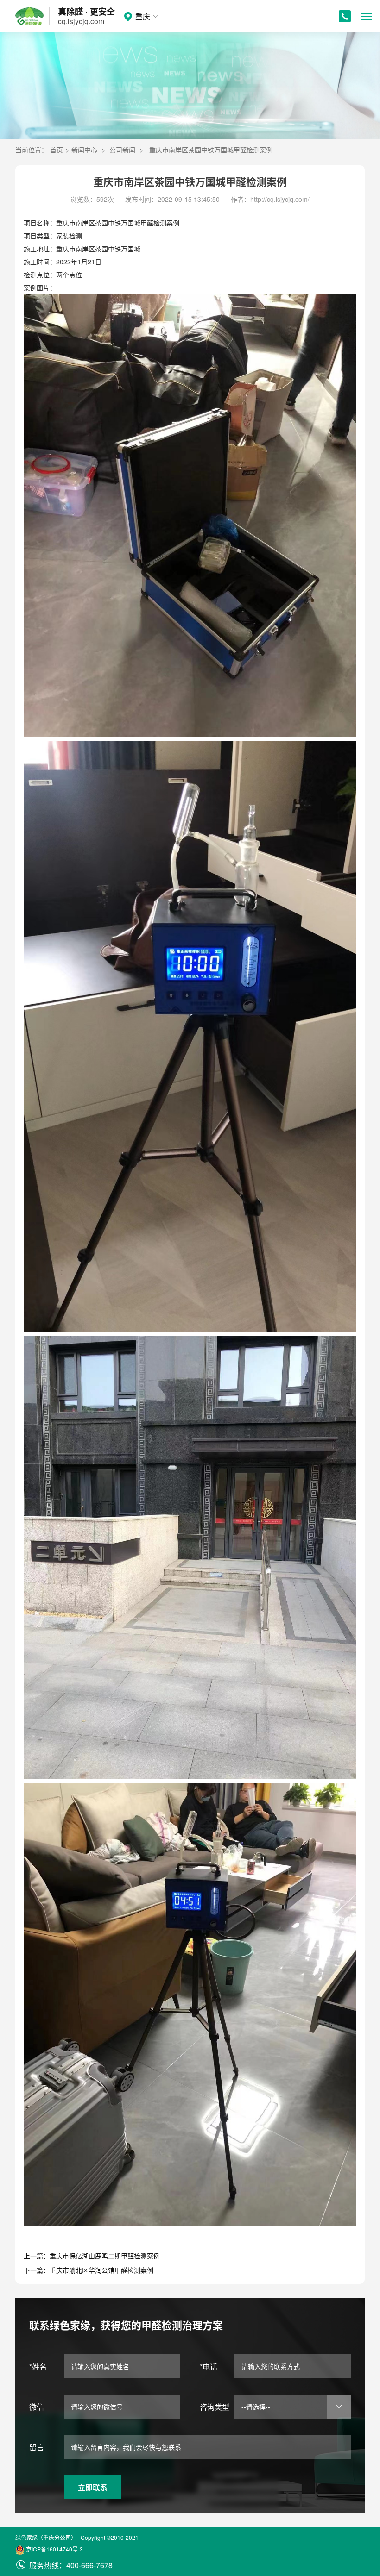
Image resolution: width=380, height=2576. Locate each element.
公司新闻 (122, 150)
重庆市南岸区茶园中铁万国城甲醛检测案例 (211, 150)
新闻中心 (84, 150)
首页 (57, 150)
